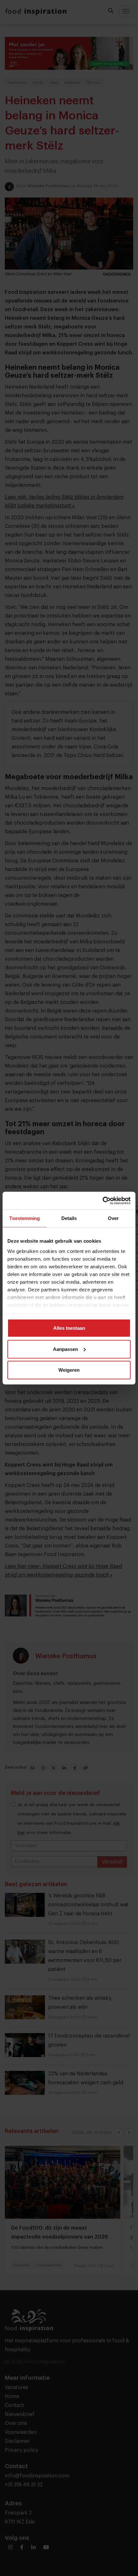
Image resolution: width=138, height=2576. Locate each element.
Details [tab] (69, 1218)
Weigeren (69, 1370)
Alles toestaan (69, 1328)
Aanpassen (65, 1349)
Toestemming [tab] (25, 1218)
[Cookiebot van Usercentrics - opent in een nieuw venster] (103, 1200)
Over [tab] (113, 1218)
